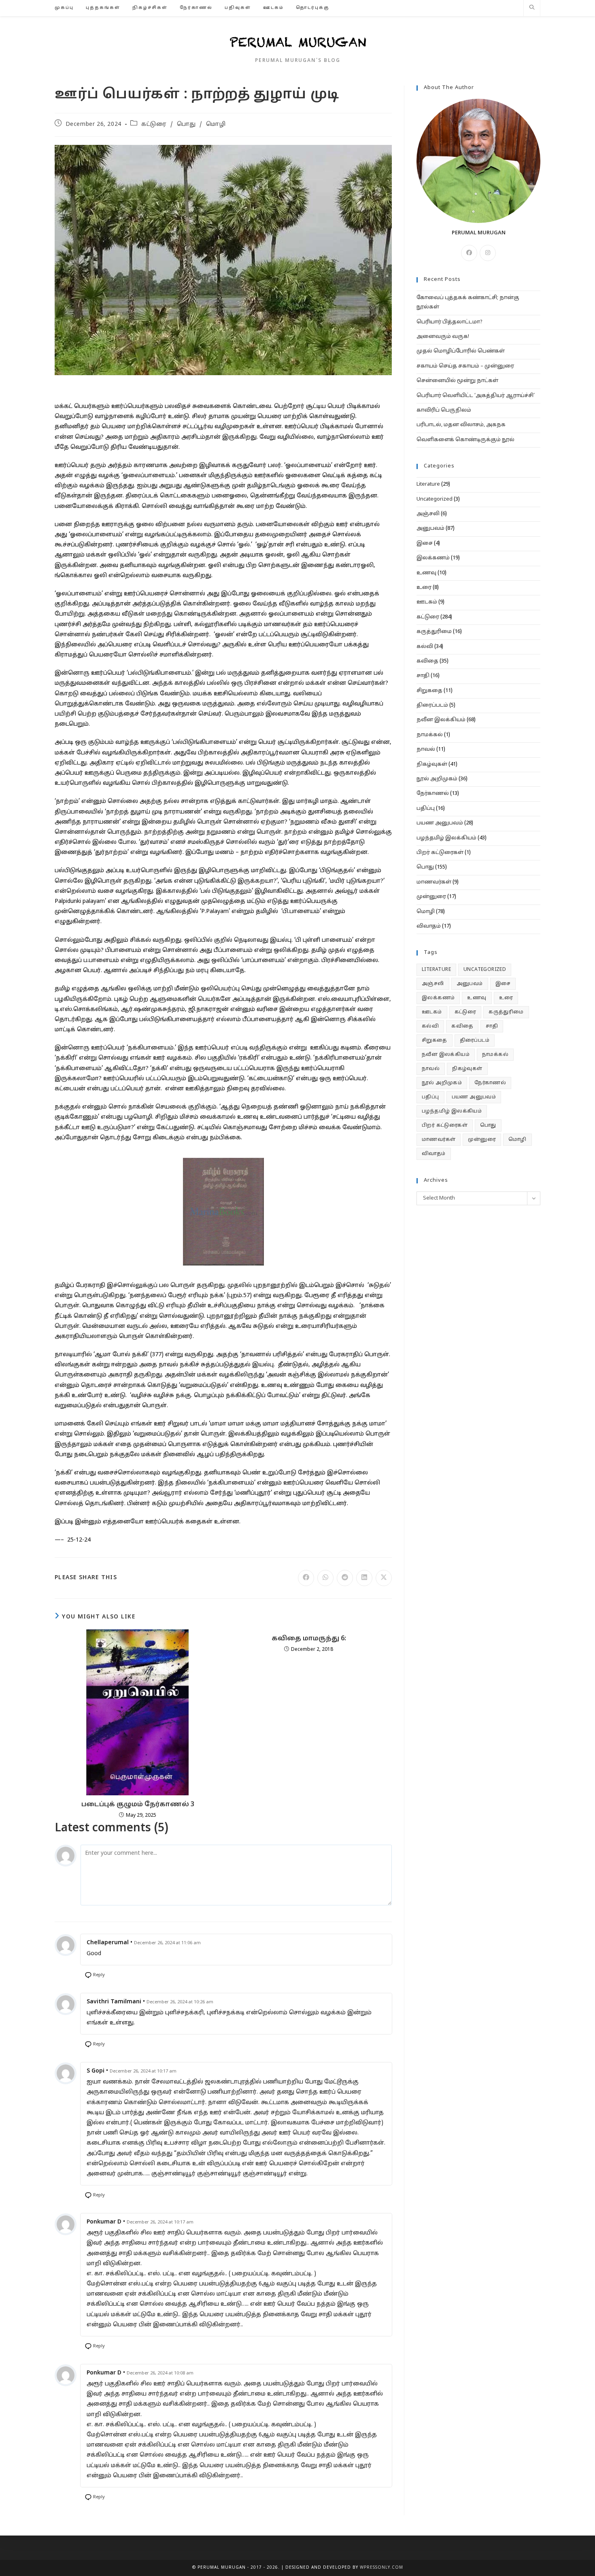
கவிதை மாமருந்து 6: (309, 1639)
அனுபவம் (430, 529)
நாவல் (426, 750)
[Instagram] (488, 253)
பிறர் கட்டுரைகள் (440, 853)
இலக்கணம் (433, 558)
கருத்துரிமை (434, 632)
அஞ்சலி (428, 514)
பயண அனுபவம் (440, 823)
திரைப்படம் (432, 705)
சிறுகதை (429, 691)
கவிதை (427, 661)
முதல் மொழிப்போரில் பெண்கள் (461, 351)
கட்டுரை (154, 124)
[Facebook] (469, 253)
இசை (425, 544)
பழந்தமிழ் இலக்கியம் (446, 838)
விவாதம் (429, 926)
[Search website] (532, 8)
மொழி (216, 124)
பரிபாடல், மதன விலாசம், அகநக (461, 425)
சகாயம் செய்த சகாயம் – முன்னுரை (465, 366)
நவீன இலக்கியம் (441, 720)
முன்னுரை (431, 897)
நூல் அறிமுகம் (437, 779)
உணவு (426, 573)
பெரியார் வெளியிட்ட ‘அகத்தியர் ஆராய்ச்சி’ (476, 396)
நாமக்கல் (430, 735)
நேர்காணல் (433, 794)
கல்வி (425, 647)
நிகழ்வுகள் (432, 765)
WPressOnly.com (381, 2568)
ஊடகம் (427, 602)
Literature (428, 484)
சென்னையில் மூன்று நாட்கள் (457, 381)
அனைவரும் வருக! (443, 337)
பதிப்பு (426, 809)
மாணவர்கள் (434, 882)
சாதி (423, 676)
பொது (186, 124)
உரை (424, 588)
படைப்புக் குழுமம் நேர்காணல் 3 (138, 1805)
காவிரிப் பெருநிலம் (444, 410)
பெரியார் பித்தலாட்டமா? (449, 322)
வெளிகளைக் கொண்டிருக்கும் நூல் (465, 440)
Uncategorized (435, 499)
